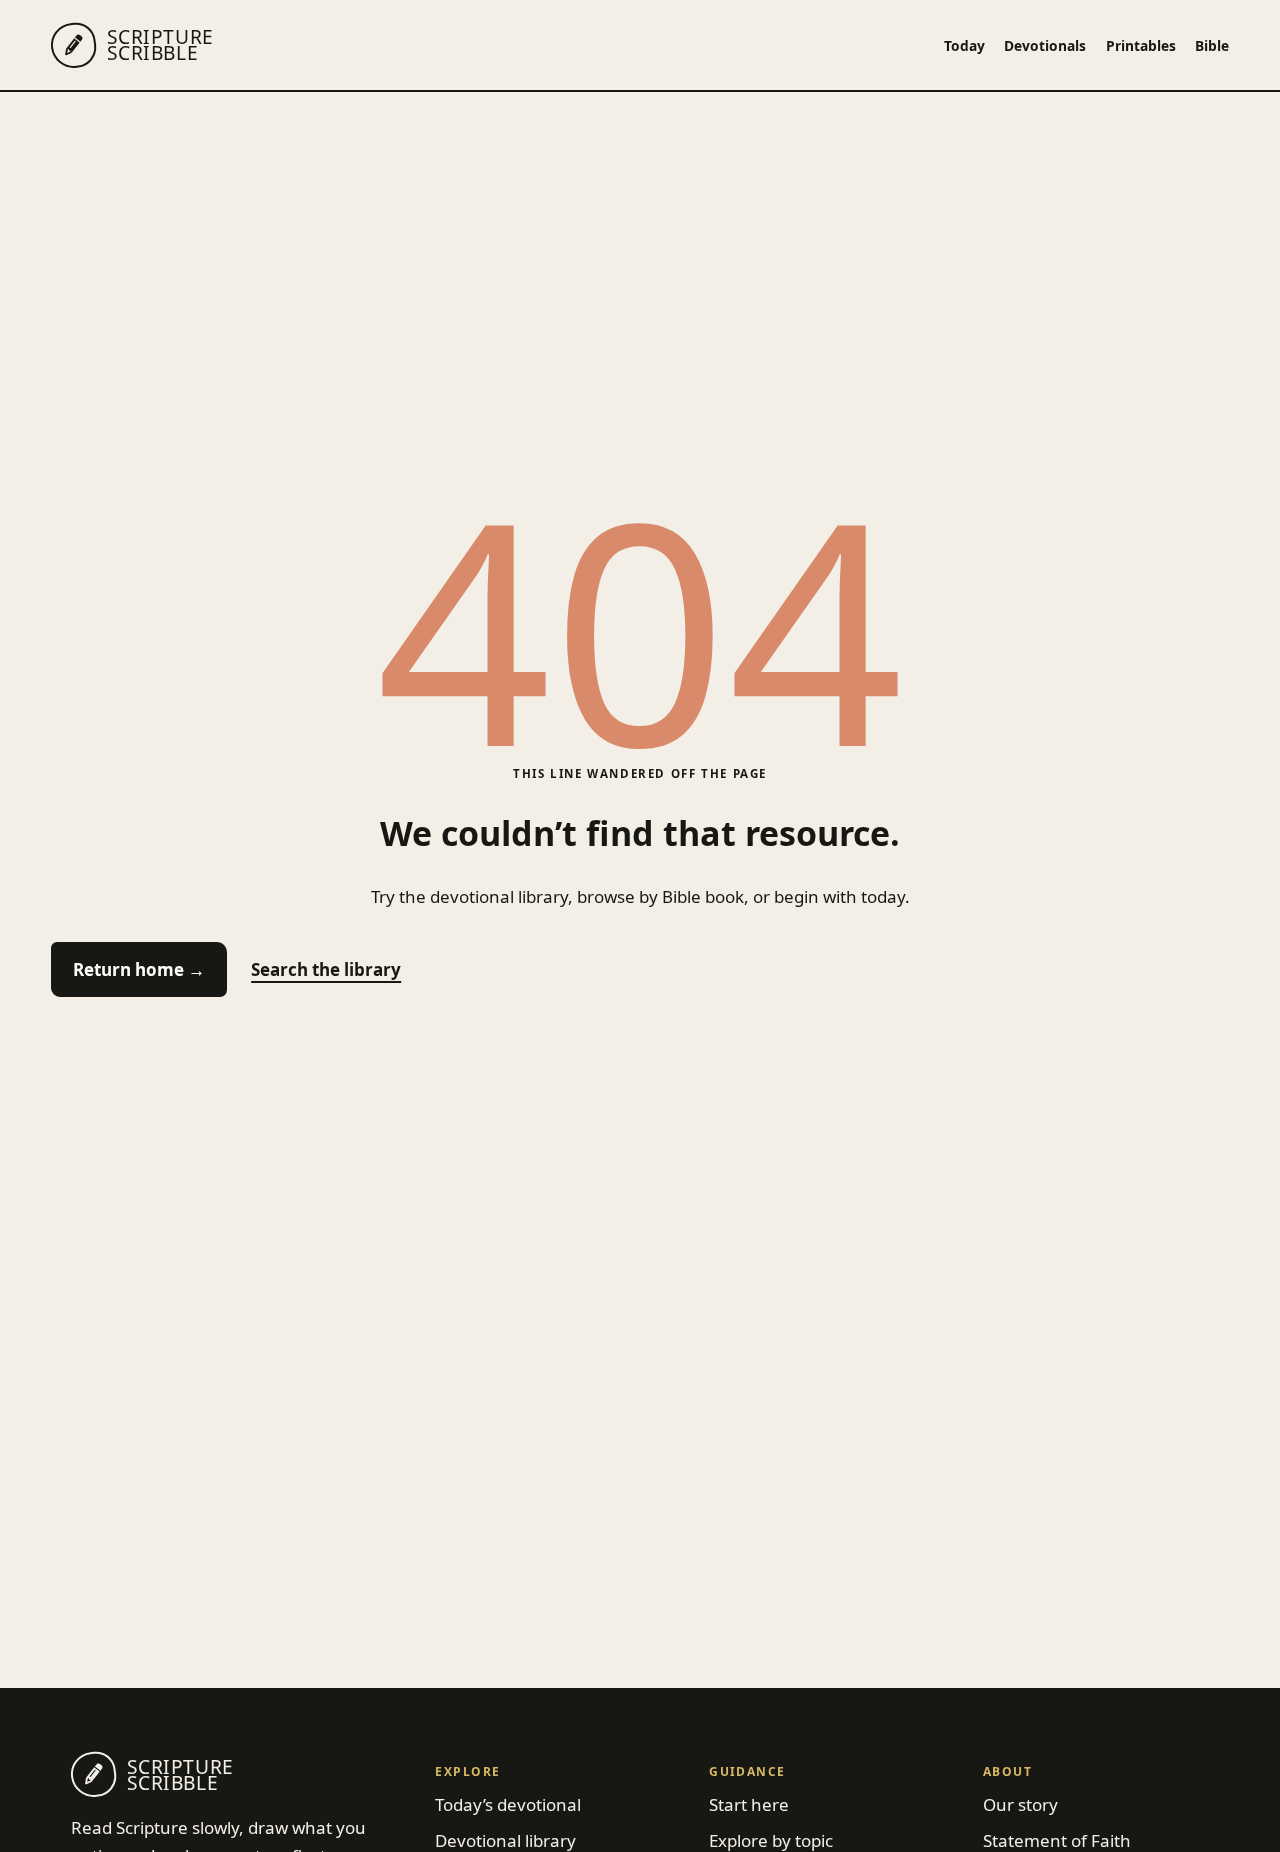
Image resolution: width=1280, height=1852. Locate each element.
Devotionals (1045, 45)
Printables (1141, 45)
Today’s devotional (508, 1804)
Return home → (139, 969)
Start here (749, 1804)
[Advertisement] (640, 242)
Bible (1212, 45)
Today (964, 45)
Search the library (326, 969)
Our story (1020, 1804)
